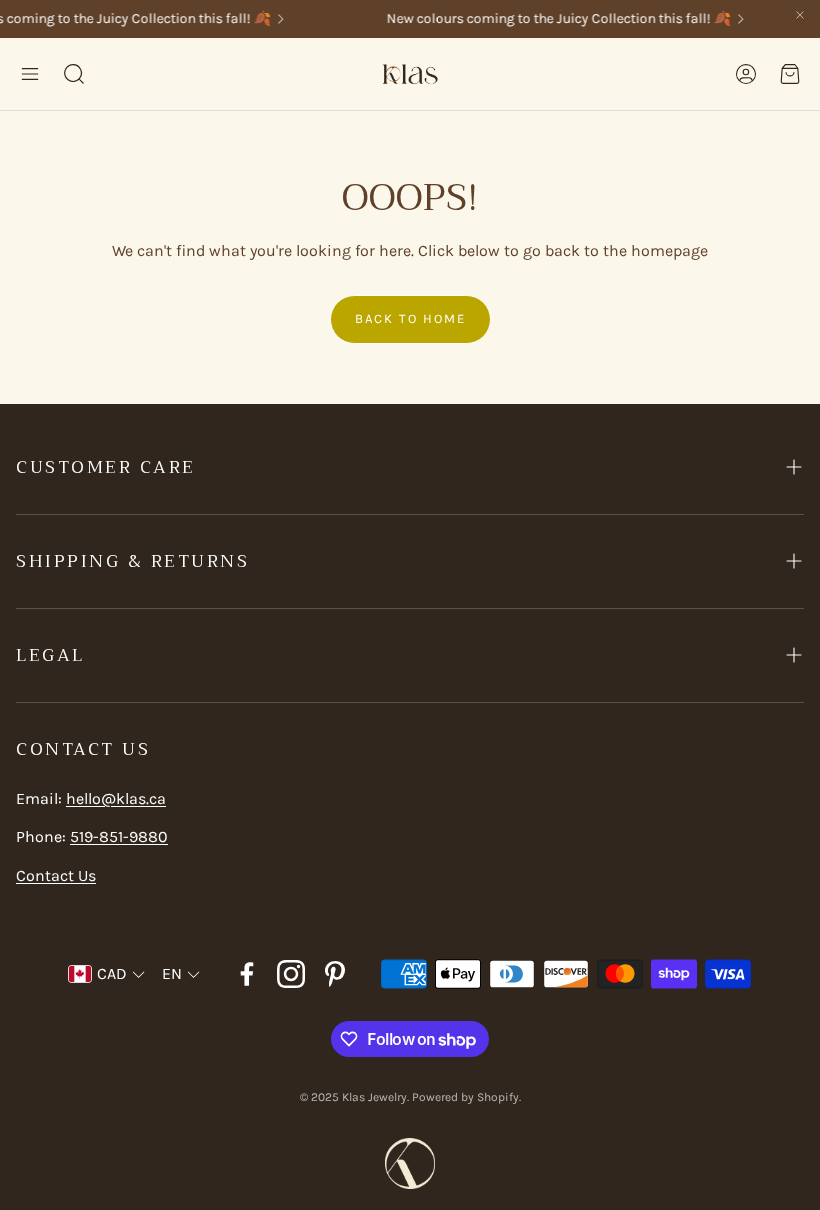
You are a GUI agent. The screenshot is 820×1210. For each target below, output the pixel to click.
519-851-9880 (119, 836)
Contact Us (56, 875)
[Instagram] (291, 974)
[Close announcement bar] (800, 15)
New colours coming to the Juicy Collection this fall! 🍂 (552, 19)
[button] (30, 74)
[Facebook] (247, 974)
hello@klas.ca (116, 798)
